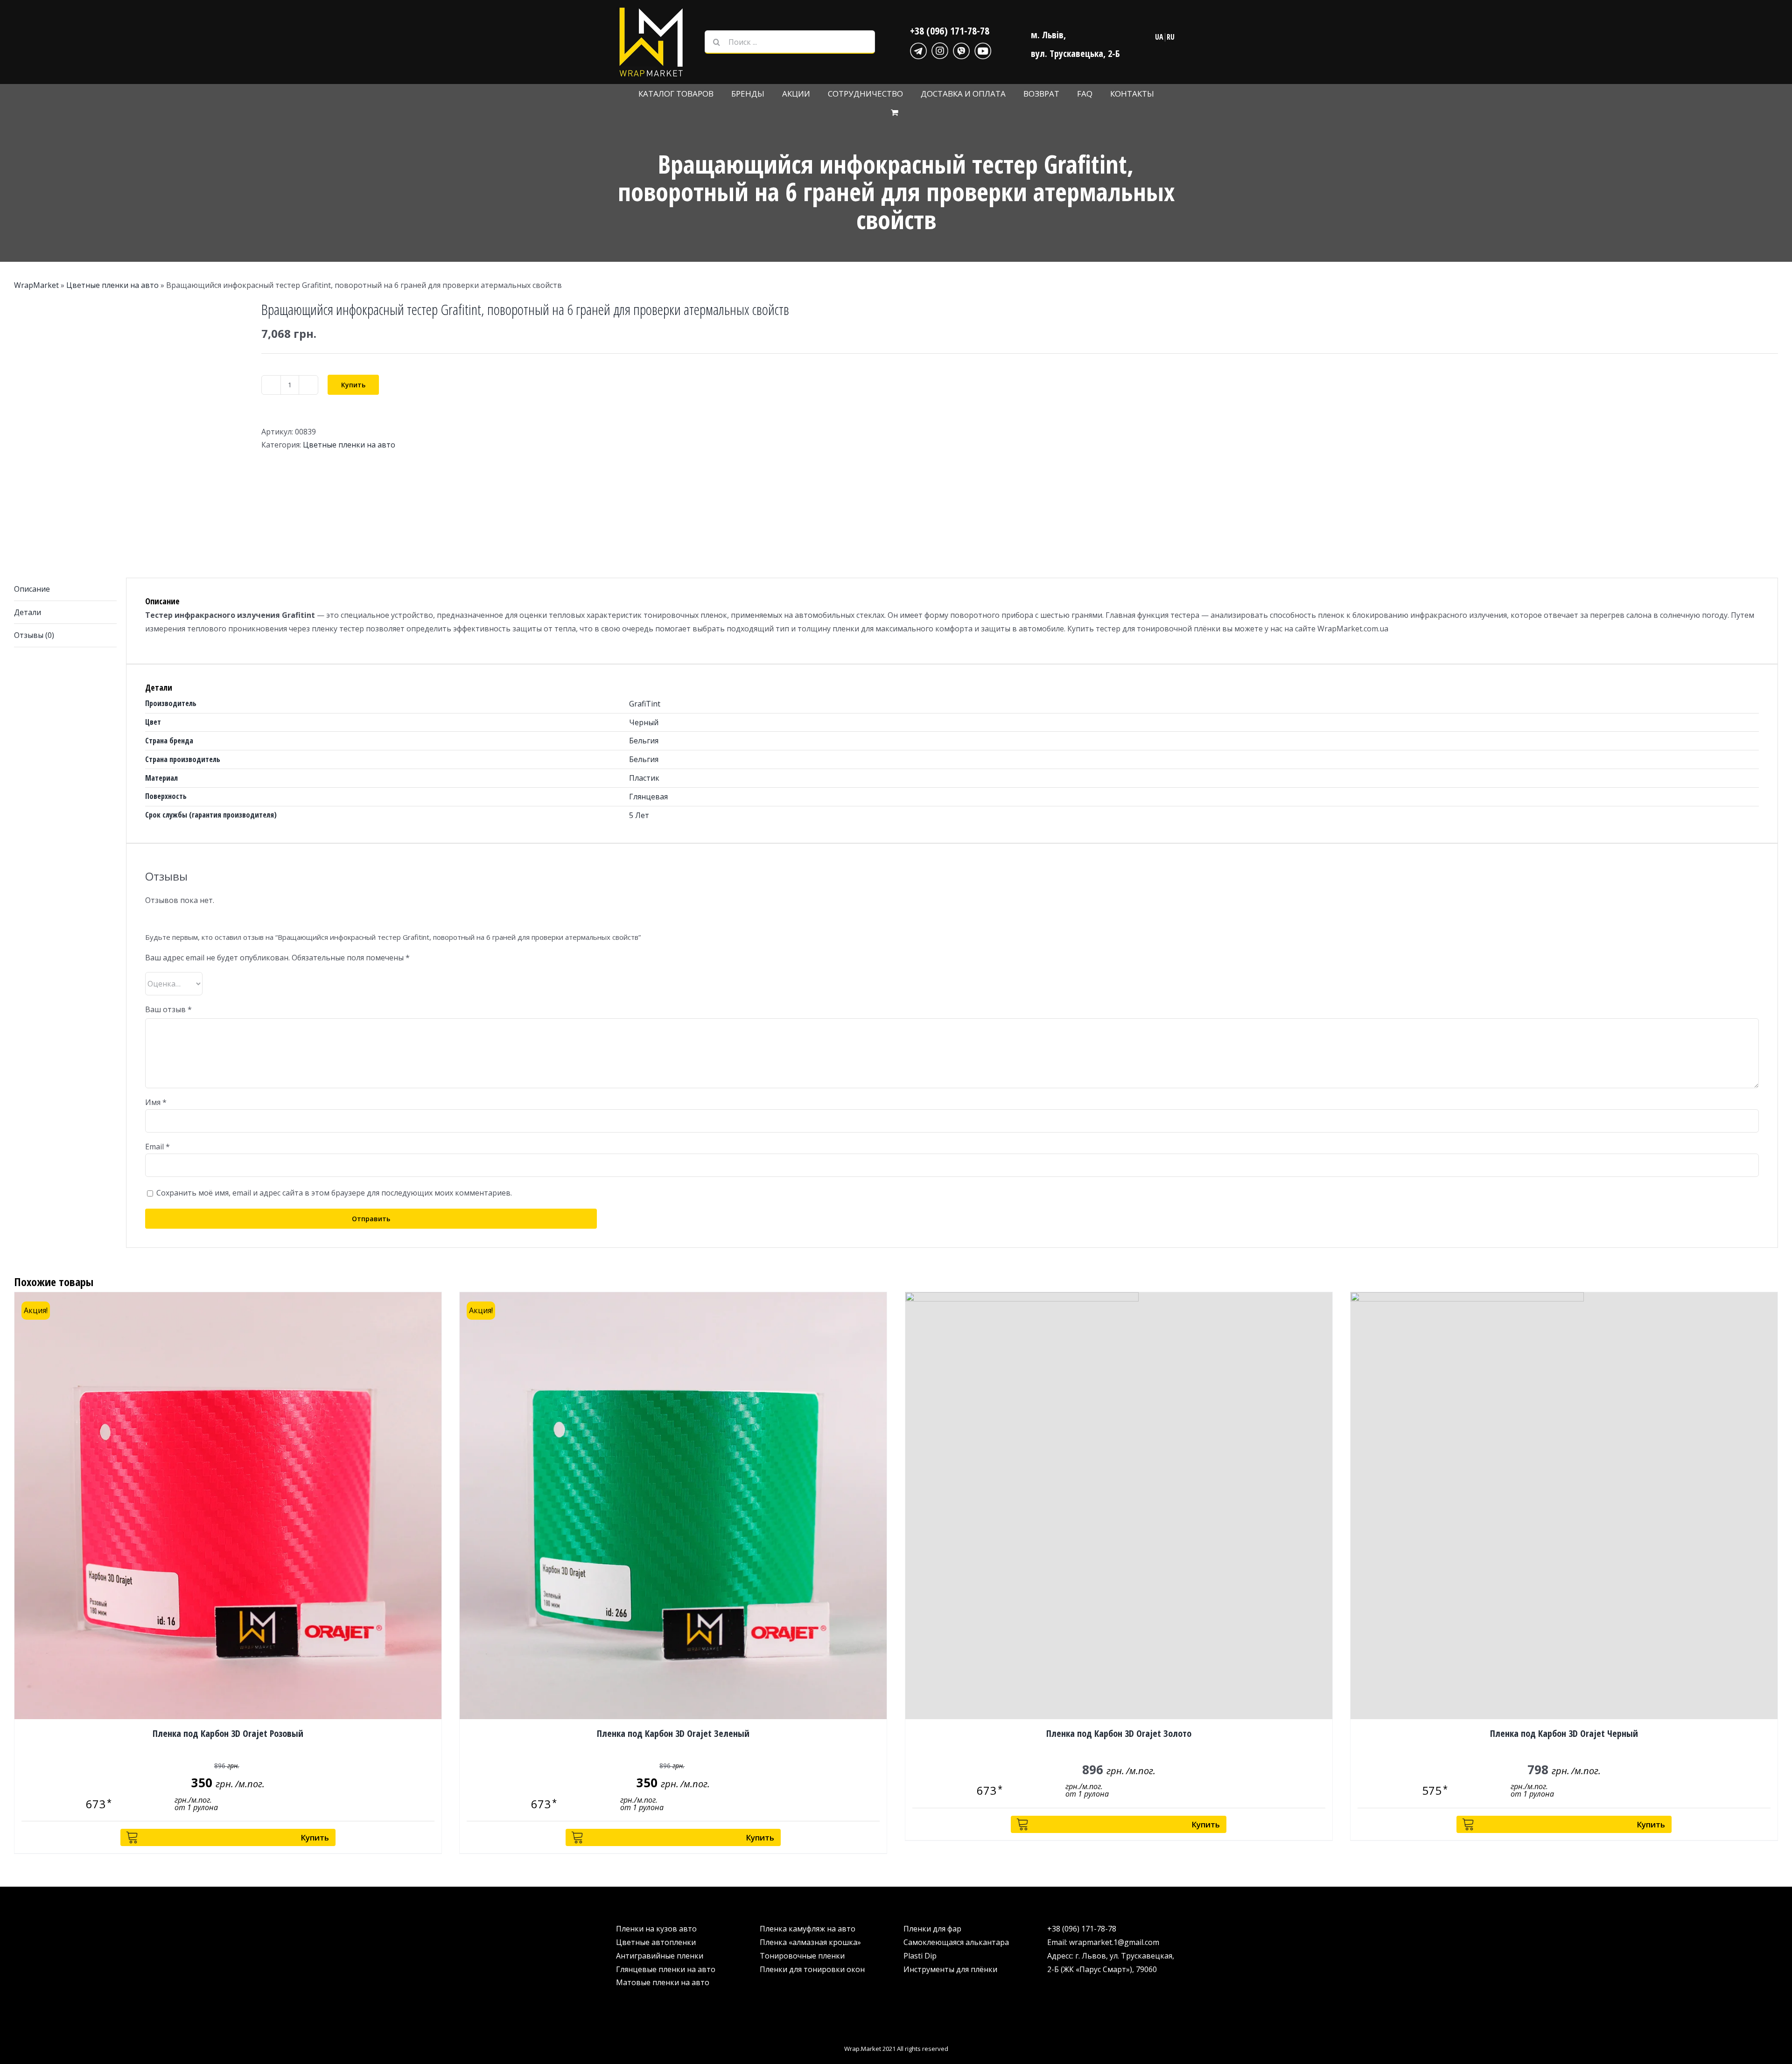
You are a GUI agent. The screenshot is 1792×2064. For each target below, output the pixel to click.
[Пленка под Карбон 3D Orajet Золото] (1119, 1506)
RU (1171, 37)
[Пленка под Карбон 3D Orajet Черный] (1564, 1506)
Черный (644, 722)
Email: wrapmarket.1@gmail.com (1103, 1942)
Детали (28, 612)
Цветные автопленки (656, 1942)
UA (1159, 37)
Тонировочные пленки (802, 1956)
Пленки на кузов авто (656, 1929)
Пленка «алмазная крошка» (810, 1942)
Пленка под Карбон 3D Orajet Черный (1564, 1733)
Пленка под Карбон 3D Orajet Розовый (228, 1733)
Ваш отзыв (168, 1009)
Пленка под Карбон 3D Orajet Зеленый (673, 1733)
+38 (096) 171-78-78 (950, 30)
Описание (32, 589)
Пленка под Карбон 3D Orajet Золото (1119, 1733)
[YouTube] (983, 49)
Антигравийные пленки (660, 1956)
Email (157, 1147)
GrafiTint (645, 704)
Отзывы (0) (34, 635)
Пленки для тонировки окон (812, 1969)
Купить (353, 385)
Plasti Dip (920, 1956)
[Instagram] (940, 49)
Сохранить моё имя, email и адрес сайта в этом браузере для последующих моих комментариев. (334, 1193)
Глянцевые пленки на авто (666, 1969)
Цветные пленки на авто (112, 285)
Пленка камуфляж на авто (808, 1929)
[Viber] (961, 49)
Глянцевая (648, 797)
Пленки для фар (932, 1929)
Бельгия (644, 741)
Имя (156, 1102)
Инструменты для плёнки (950, 1969)
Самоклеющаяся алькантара (956, 1942)
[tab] (65, 589)
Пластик (644, 778)
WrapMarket (36, 285)
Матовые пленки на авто (663, 1982)
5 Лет (639, 815)
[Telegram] (918, 49)
